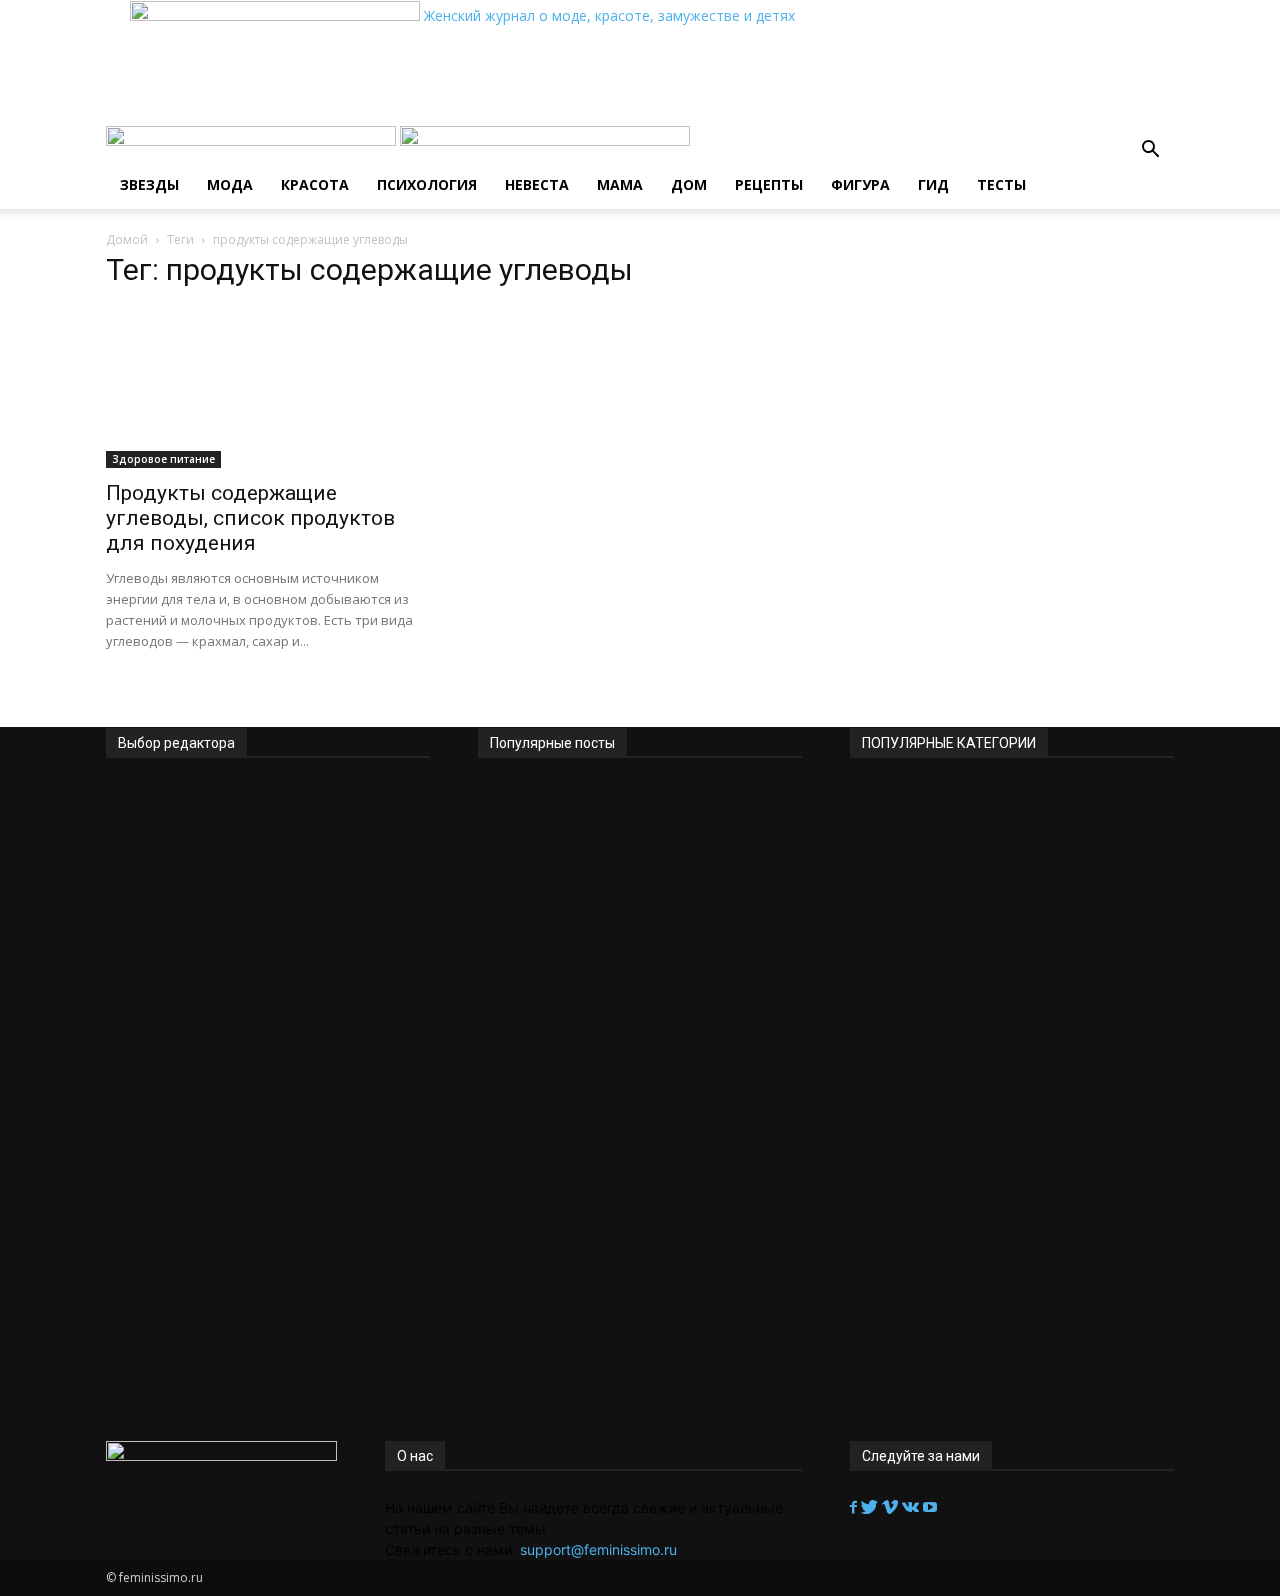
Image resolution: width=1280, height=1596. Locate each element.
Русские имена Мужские (601, 879)
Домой (127, 239)
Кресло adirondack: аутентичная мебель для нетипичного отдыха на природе (262, 1310)
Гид (933, 184)
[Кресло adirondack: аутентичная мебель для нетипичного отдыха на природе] (268, 1225)
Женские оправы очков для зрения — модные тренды (245, 891)
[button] (1150, 151)
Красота (315, 184)
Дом (689, 184)
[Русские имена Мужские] (640, 819)
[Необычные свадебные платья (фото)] (640, 1125)
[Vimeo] (892, 1507)
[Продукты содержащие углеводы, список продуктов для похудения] (268, 388)
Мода (230, 184)
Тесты (1001, 184)
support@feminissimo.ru (598, 1549)
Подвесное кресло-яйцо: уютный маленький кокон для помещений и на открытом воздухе (259, 1094)
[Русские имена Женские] (640, 972)
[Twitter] (871, 1507)
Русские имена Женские (600, 1032)
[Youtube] (930, 1507)
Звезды (149, 184)
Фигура (860, 184)
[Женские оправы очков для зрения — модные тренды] (268, 819)
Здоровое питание (163, 459)
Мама (620, 184)
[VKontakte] (912, 1507)
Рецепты (769, 184)
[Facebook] (855, 1507)
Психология (427, 184)
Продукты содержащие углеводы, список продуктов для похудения (250, 518)
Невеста (537, 184)
